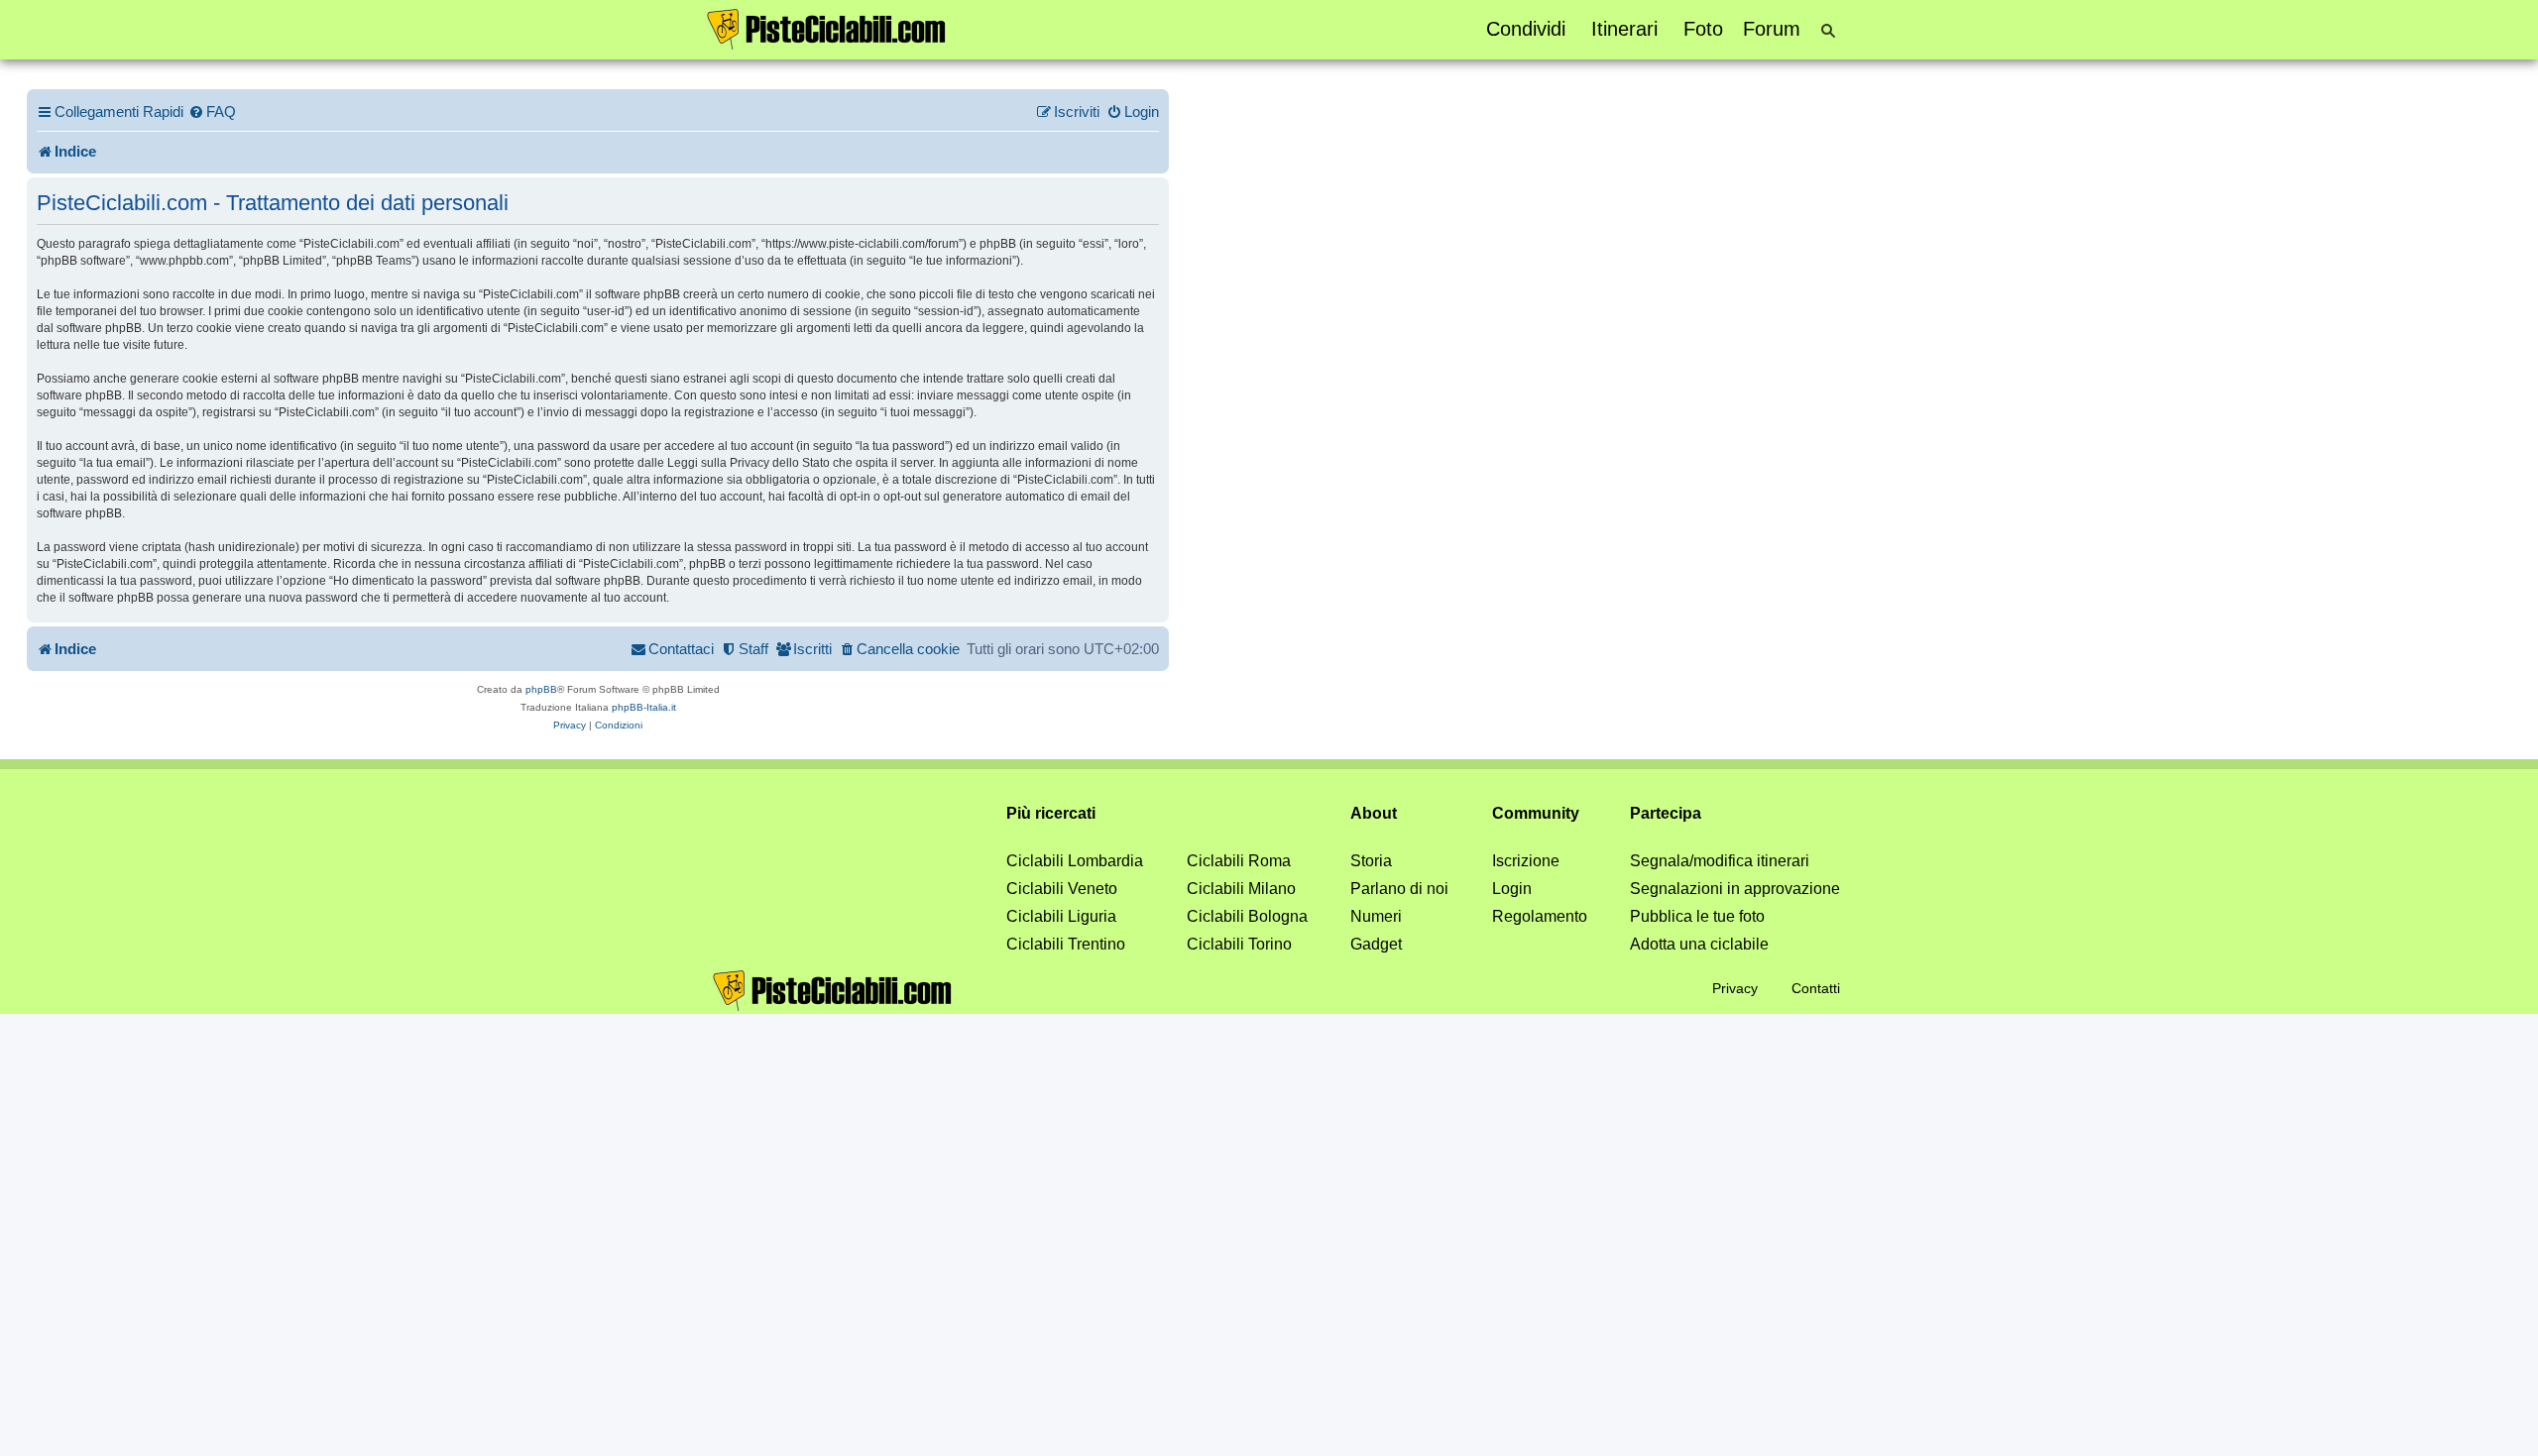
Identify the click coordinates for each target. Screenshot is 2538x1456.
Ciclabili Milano (1241, 889)
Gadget (1376, 944)
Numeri (1376, 916)
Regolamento (1540, 916)
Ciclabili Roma (1239, 861)
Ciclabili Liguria (1061, 916)
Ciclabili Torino (1239, 944)
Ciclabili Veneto (1062, 889)
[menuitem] (212, 112)
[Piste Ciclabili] (827, 28)
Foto (1703, 29)
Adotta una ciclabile (1699, 944)
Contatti (1816, 988)
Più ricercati (1051, 813)
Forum (1772, 29)
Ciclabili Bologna (1247, 916)
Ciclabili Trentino (1066, 944)
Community (1536, 813)
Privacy (1735, 988)
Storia (1371, 861)
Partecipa (1666, 813)
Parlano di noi (1399, 889)
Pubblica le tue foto (1697, 916)
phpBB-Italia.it (644, 707)
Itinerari (1624, 29)
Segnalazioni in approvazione (1735, 889)
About (1374, 813)
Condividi (1526, 29)
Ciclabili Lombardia (1075, 861)
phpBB (541, 689)
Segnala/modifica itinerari (1720, 861)
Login (1512, 889)
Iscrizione (1526, 861)
